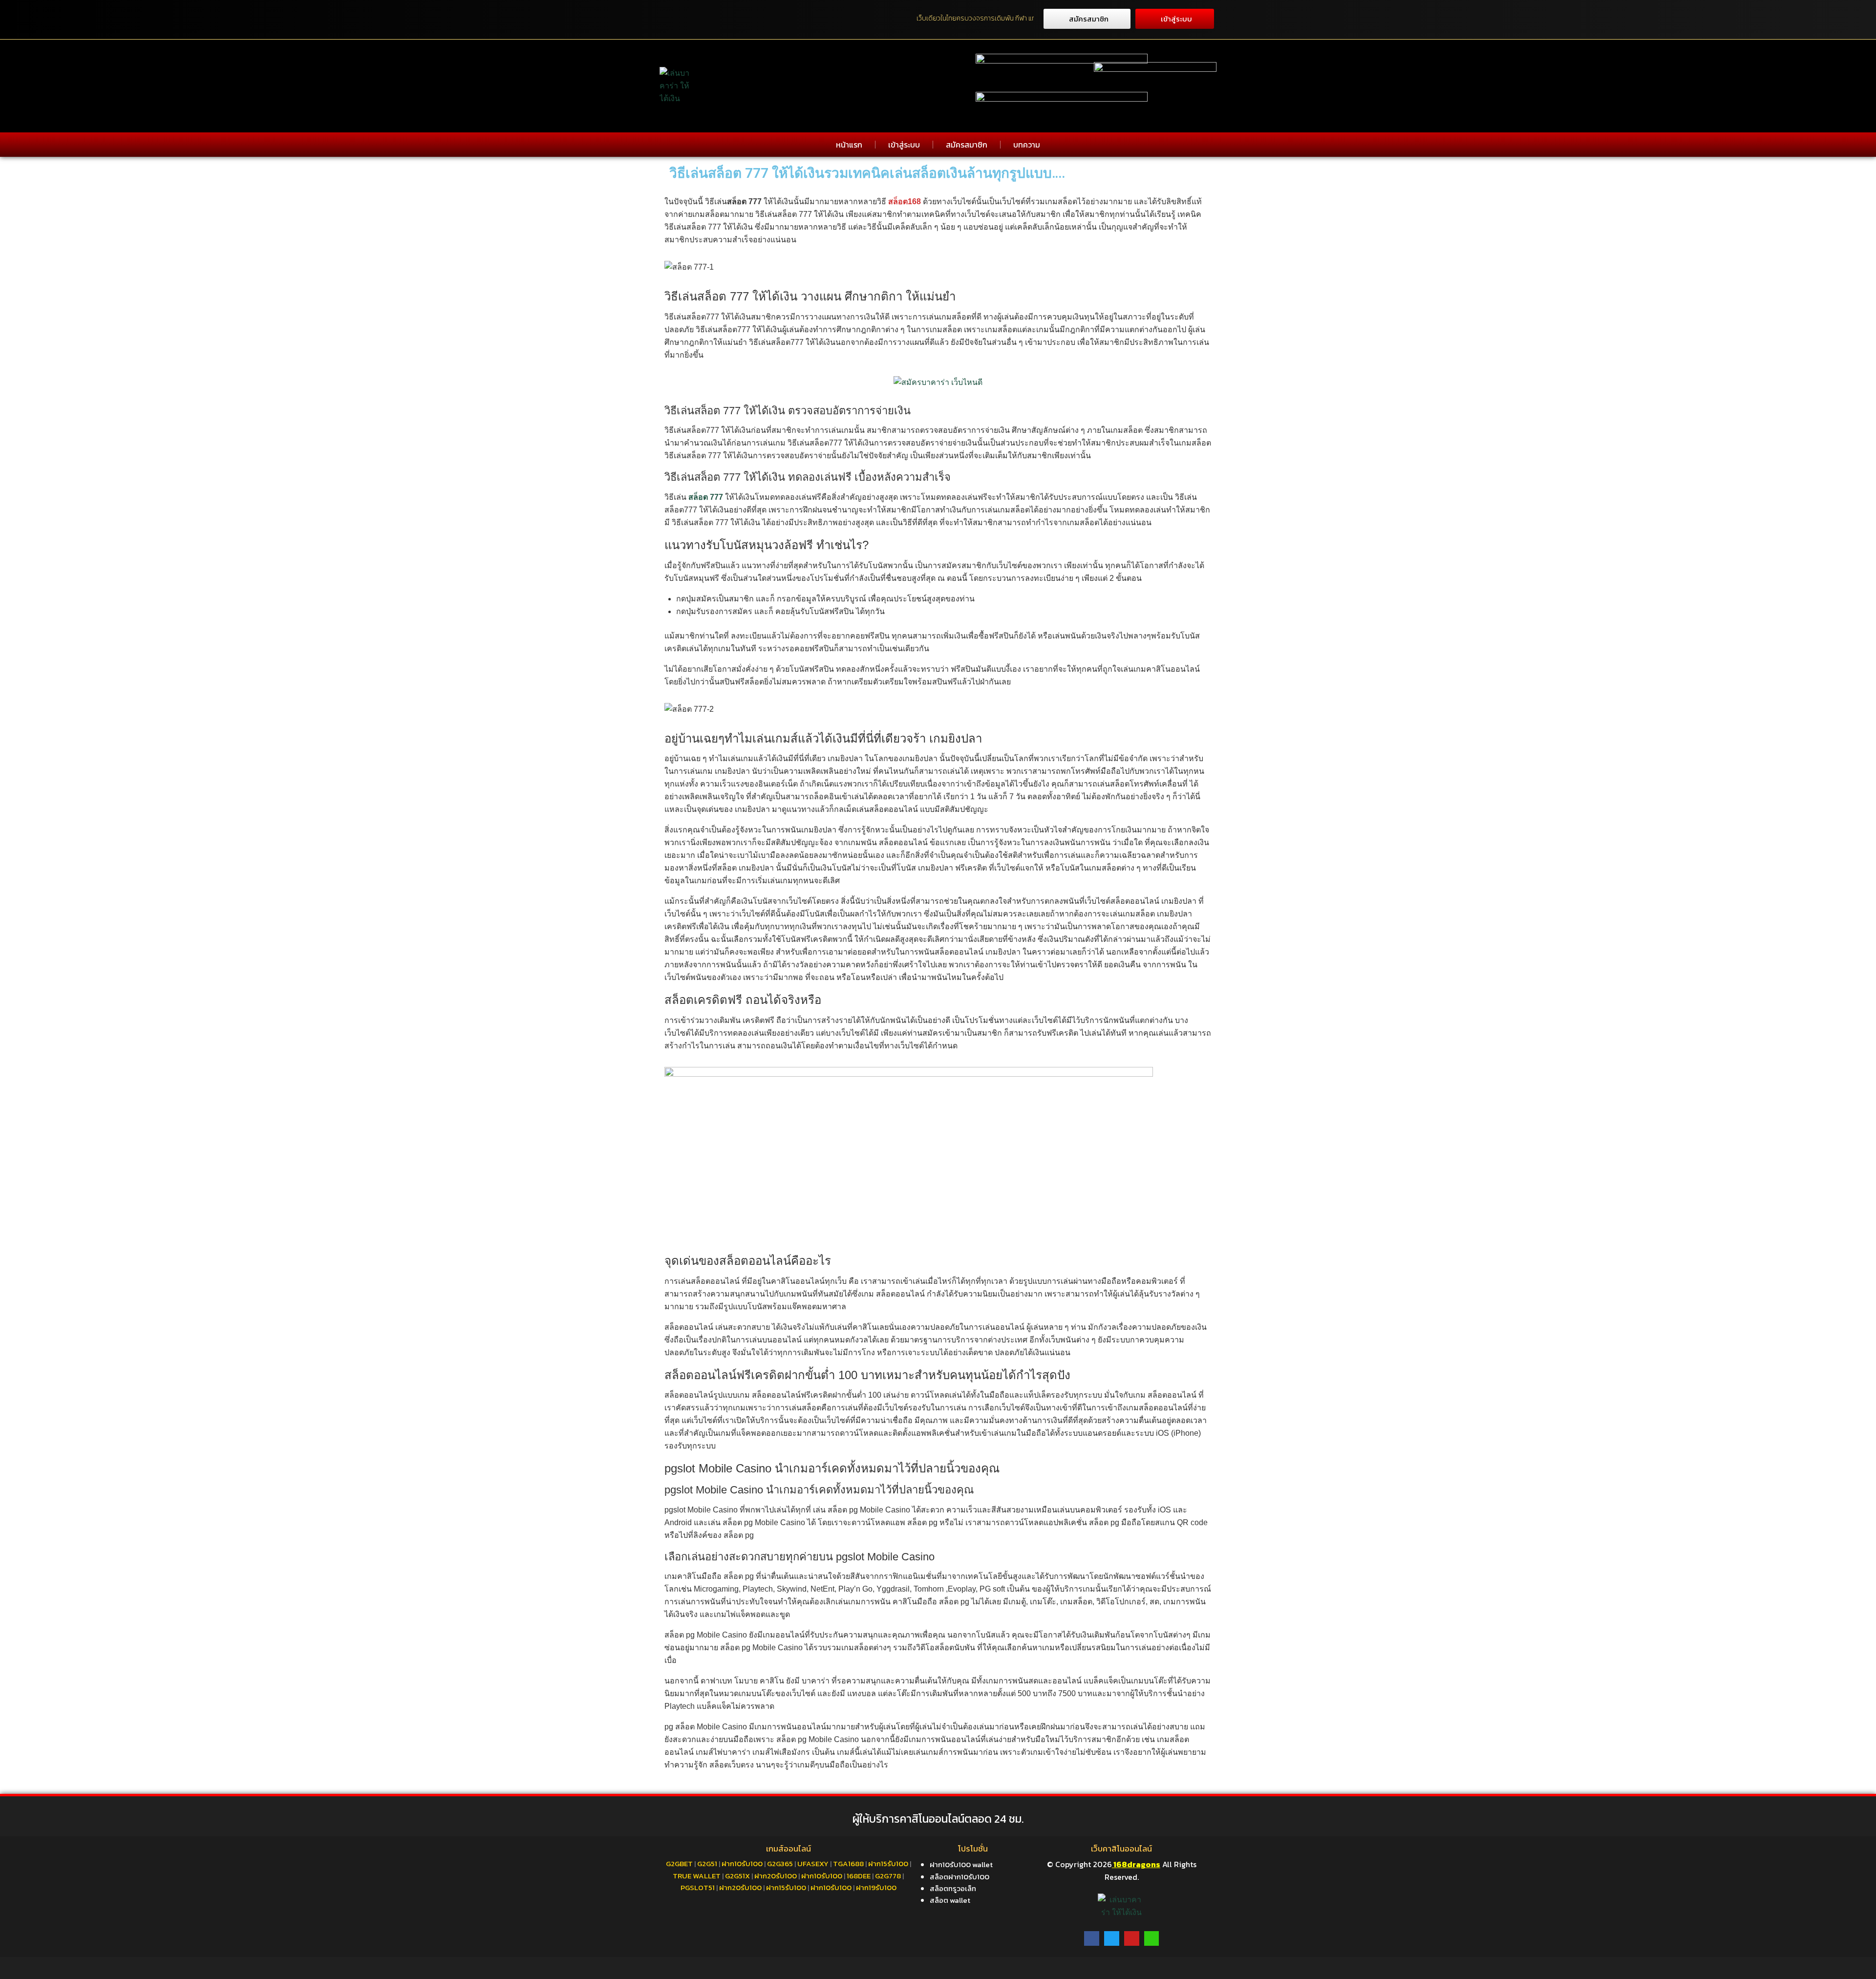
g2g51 (707, 1863)
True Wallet (697, 1876)
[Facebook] (1092, 1939)
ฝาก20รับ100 (776, 1876)
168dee (859, 1876)
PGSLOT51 (698, 1887)
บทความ (1027, 145)
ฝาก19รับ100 (876, 1887)
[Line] (1152, 1939)
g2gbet (679, 1863)
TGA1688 (848, 1863)
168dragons (1136, 1864)
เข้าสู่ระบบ (904, 145)
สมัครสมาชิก (967, 145)
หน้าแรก (849, 145)
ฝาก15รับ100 (888, 1863)
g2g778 (888, 1876)
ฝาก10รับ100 (742, 1863)
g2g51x (737, 1876)
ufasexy (813, 1863)
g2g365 (780, 1863)
